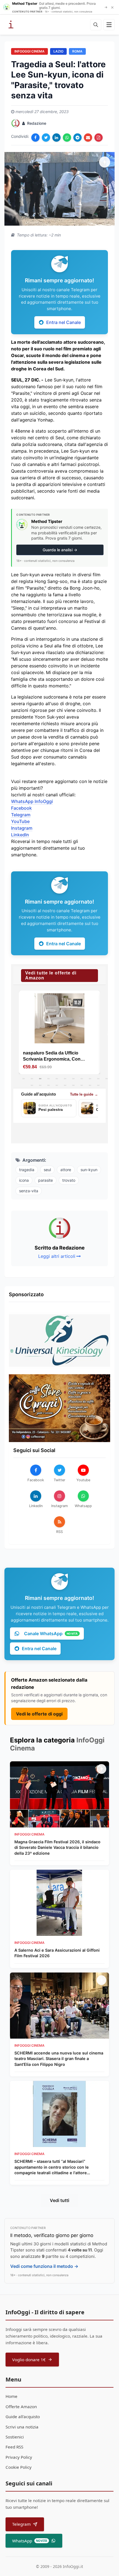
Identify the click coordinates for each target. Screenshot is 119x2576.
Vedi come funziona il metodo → (44, 2266)
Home (11, 2396)
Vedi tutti (59, 2200)
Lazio (58, 51)
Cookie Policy (19, 2467)
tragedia (27, 1170)
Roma (77, 51)
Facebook (21, 808)
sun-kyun (89, 1170)
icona (24, 1180)
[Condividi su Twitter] (46, 138)
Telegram (21, 815)
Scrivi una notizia (22, 2427)
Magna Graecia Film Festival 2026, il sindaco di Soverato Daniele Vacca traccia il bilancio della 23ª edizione (57, 1847)
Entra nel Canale (64, 322)
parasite (46, 1180)
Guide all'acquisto (23, 2417)
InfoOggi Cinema (29, 51)
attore (66, 1170)
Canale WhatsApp (51, 1634)
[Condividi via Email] (88, 138)
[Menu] (109, 25)
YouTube (20, 821)
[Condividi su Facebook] (35, 138)
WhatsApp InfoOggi (32, 801)
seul (47, 1170)
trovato (69, 1180)
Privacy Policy (19, 2457)
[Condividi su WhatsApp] (67, 138)
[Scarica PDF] (99, 138)
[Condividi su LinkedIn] (56, 138)
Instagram (22, 828)
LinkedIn (20, 835)
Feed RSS (14, 2447)
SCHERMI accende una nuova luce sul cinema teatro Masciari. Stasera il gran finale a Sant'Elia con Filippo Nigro (59, 2058)
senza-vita (29, 1191)
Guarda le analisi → (60, 550)
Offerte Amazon (21, 2407)
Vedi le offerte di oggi (39, 1714)
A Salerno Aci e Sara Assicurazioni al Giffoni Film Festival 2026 (57, 1953)
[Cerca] (96, 25)
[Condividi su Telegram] (77, 138)
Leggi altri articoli (57, 1256)
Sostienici (15, 2437)
